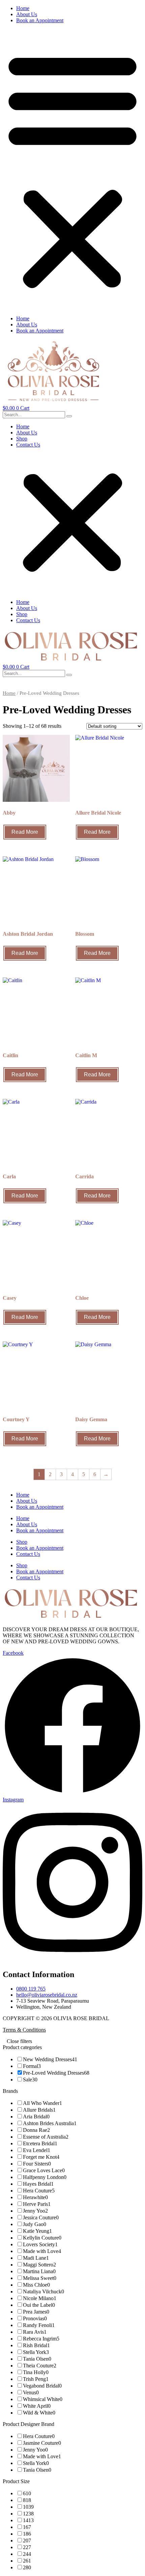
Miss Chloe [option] (36, 2285)
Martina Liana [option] (39, 2271)
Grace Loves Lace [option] (44, 2170)
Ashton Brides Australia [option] (50, 2123)
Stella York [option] (36, 2352)
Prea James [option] (36, 2312)
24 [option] (27, 2554)
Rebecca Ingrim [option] (41, 2339)
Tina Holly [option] (36, 2372)
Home (23, 8)
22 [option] (27, 2547)
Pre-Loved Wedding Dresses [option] (56, 2073)
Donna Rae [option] (36, 2130)
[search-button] (69, 416)
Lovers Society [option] (40, 2244)
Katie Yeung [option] (37, 2231)
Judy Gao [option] (35, 2224)
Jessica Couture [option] (41, 2217)
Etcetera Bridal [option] (40, 2143)
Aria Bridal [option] (36, 2117)
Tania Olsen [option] (37, 2359)
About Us (27, 14)
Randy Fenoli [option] (39, 2325)
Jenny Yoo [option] (35, 2211)
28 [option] (27, 2567)
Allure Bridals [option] (39, 2110)
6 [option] (27, 2493)
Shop (22, 439)
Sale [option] (30, 2080)
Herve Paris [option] (37, 2204)
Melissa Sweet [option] (40, 2278)
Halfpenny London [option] (45, 2177)
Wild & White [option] (39, 2413)
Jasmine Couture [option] (42, 2443)
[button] (72, 170)
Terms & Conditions (24, 2030)
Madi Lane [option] (36, 2258)
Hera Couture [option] (39, 2191)
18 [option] (27, 2534)
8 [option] (27, 2500)
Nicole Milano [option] (40, 2298)
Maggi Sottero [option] (39, 2265)
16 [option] (27, 2527)
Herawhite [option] (35, 2197)
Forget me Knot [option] (41, 2157)
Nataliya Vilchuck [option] (43, 2292)
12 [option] (28, 2514)
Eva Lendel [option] (37, 2150)
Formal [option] (32, 2066)
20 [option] (27, 2541)
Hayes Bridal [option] (38, 2184)
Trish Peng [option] (36, 2379)
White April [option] (37, 2406)
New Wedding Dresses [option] (50, 2059)
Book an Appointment (40, 20)
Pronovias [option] (35, 2318)
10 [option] (28, 2507)
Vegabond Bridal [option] (42, 2386)
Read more (25, 832)
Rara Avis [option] (35, 2332)
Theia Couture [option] (40, 2366)
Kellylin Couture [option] (42, 2238)
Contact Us (28, 445)
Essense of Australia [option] (46, 2137)
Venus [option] (31, 2392)
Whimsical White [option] (43, 2399)
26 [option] (27, 2561)
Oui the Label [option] (39, 2305)
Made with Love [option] (42, 2251)
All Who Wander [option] (42, 2103)
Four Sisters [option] (37, 2164)
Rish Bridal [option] (36, 2345)
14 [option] (28, 2520)
